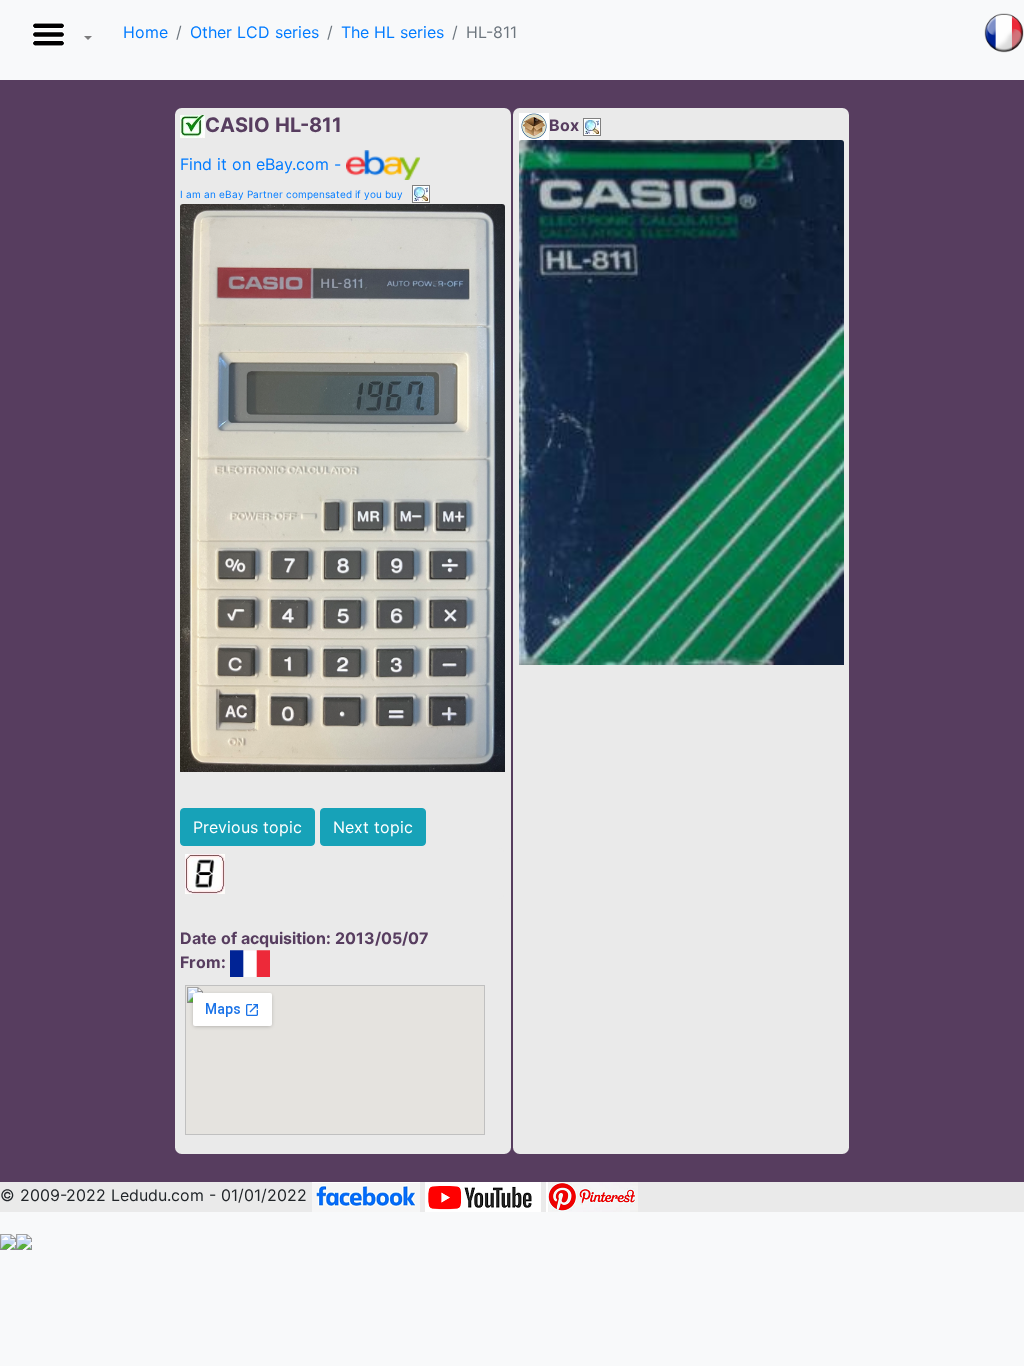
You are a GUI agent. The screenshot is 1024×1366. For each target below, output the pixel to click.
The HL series (392, 32)
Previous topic (247, 827)
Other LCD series (254, 32)
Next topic (373, 827)
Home (145, 32)
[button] (58, 40)
